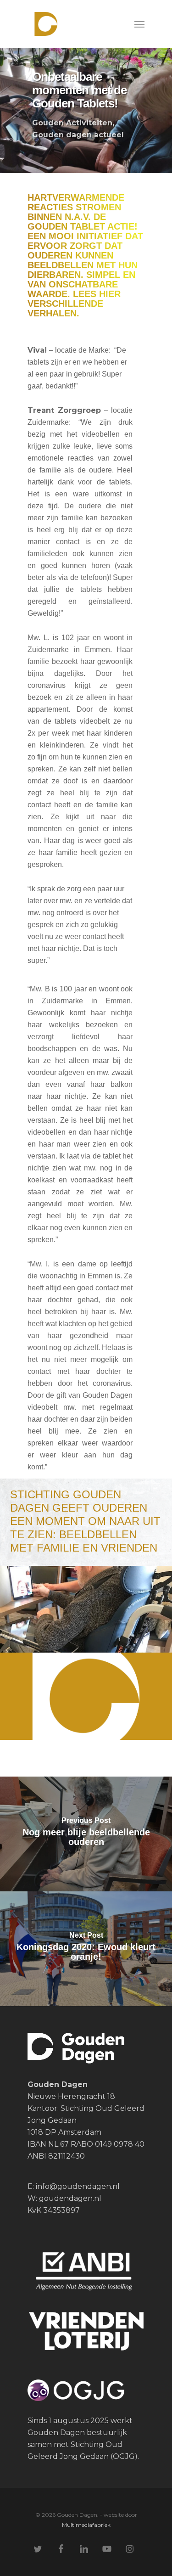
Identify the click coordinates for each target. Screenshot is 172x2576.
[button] (139, 24)
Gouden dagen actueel (78, 135)
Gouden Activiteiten (72, 123)
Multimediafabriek (86, 2525)
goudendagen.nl (70, 2198)
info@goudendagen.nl (77, 2186)
